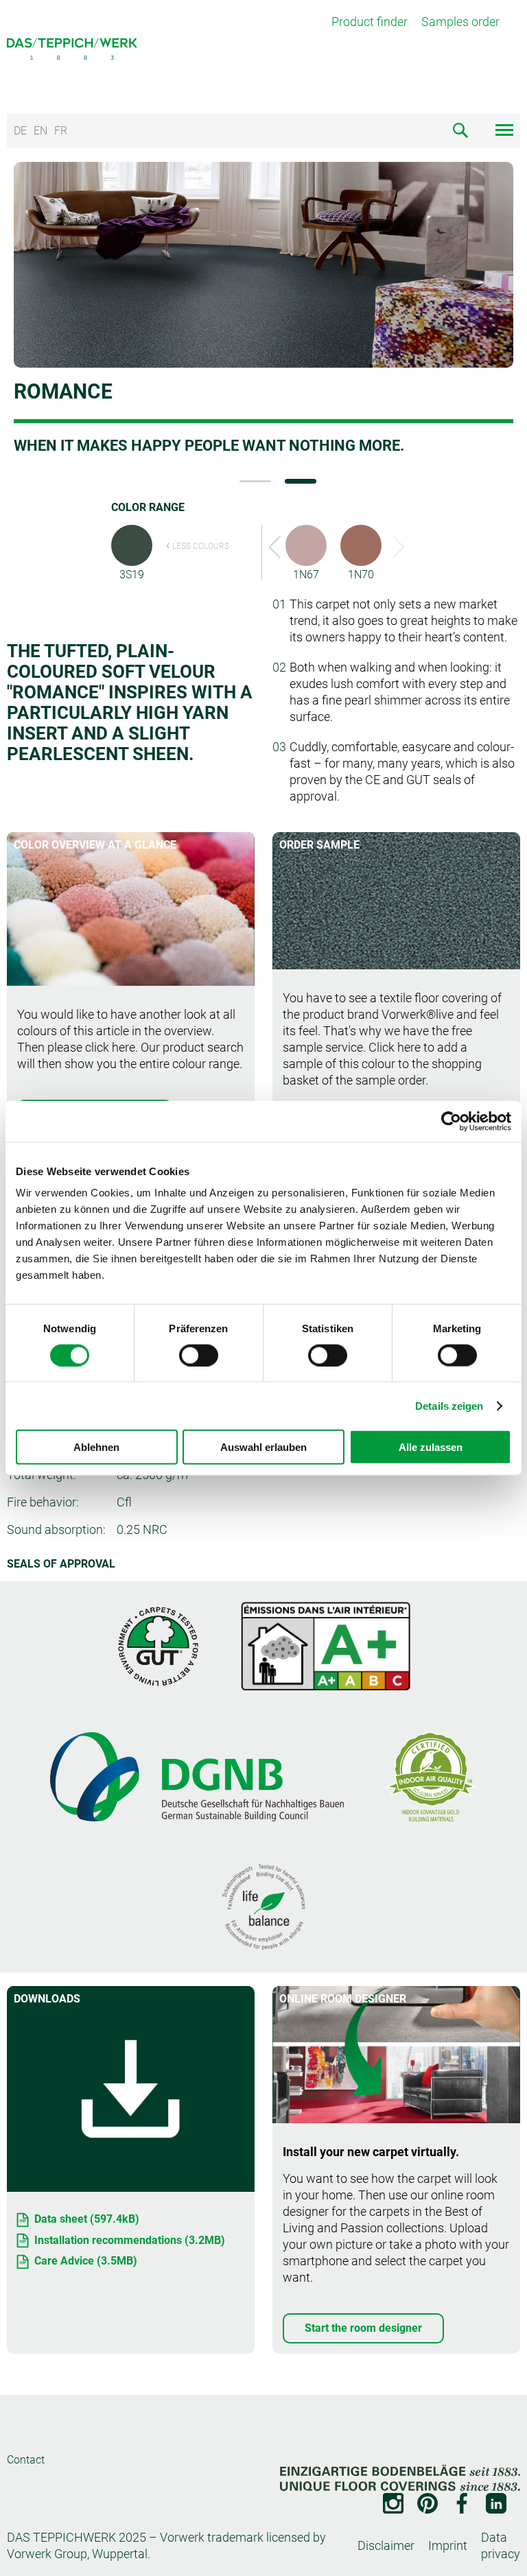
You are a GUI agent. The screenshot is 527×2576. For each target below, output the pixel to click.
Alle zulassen (431, 1447)
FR (61, 131)
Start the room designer (363, 2328)
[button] (255, 481)
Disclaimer (386, 2545)
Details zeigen (449, 1405)
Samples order (460, 22)
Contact (26, 2460)
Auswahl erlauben (263, 1447)
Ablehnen (96, 1447)
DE (20, 131)
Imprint (448, 2545)
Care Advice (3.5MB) (86, 2261)
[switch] (199, 1355)
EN (40, 131)
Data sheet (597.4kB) (87, 2219)
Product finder (370, 22)
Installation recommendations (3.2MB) (130, 2240)
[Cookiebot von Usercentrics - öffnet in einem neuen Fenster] (451, 1121)
